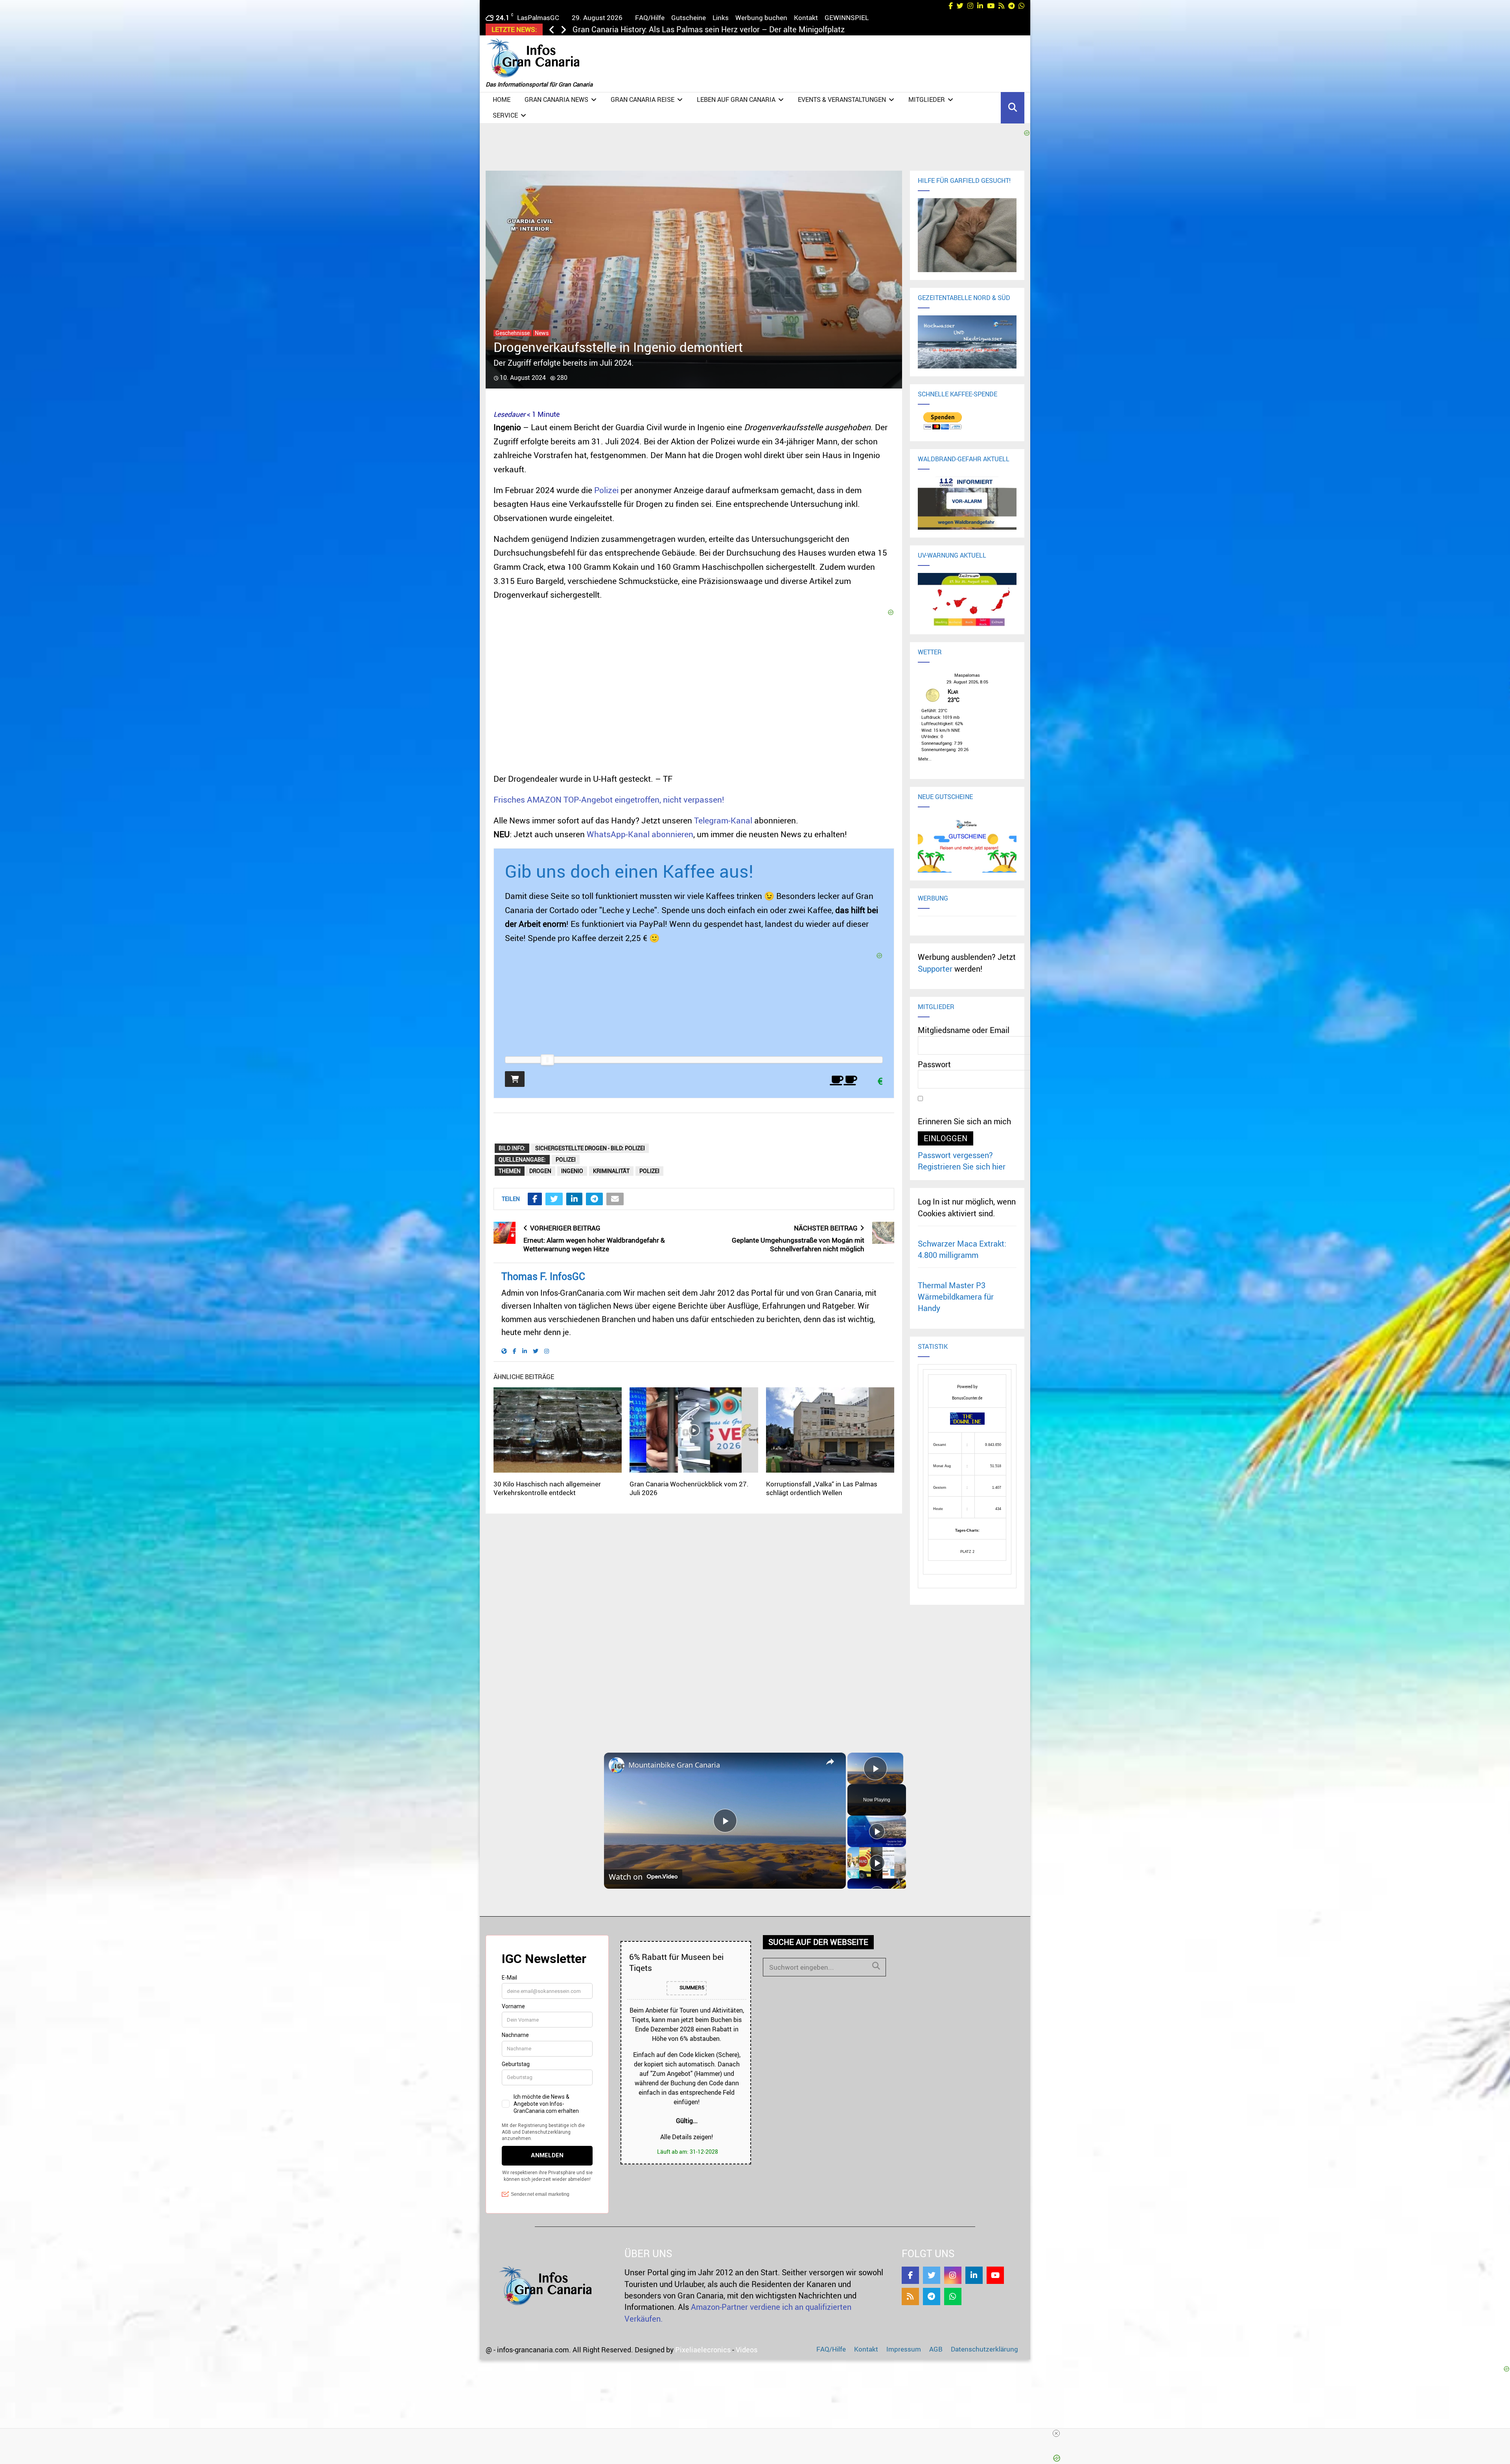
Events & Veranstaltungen (842, 99)
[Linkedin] (974, 2275)
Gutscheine (689, 17)
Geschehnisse (513, 333)
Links (721, 17)
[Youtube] (995, 2275)
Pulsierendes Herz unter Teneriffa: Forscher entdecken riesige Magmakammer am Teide (727, 29)
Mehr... (925, 758)
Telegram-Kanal (723, 820)
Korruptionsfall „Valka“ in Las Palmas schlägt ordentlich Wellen (822, 1488)
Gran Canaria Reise (643, 99)
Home (502, 99)
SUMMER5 (691, 1988)
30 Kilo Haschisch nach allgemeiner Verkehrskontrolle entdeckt (547, 1488)
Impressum (904, 2349)
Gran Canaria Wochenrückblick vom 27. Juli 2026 (689, 1488)
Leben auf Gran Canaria (736, 99)
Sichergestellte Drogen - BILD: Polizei (590, 1148)
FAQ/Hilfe (650, 17)
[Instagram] (953, 2275)
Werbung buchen (761, 17)
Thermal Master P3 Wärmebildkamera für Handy (956, 1297)
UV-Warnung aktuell (952, 555)
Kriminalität (611, 1171)
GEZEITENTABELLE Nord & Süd (964, 298)
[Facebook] (910, 2275)
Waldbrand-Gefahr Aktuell (964, 459)
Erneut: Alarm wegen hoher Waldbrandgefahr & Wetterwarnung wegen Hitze (594, 1245)
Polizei (606, 490)
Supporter (935, 969)
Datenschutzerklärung (984, 2349)
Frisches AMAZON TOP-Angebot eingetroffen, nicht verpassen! (609, 799)
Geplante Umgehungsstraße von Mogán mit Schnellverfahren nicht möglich (798, 1245)
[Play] (877, 1831)
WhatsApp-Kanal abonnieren (640, 834)
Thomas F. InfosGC (543, 1276)
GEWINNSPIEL (847, 17)
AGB (936, 2349)
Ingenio (572, 1171)
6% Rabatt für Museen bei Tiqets (676, 1962)
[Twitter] (932, 2275)
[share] (830, 1762)
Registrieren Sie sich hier (962, 1167)
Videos (747, 2350)
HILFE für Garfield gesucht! (964, 180)
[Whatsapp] (953, 2296)
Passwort (934, 1064)
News (542, 333)
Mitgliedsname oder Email (964, 1030)
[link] (617, 1765)
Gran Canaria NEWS (556, 99)
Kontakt (806, 17)
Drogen (540, 1171)
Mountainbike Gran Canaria (674, 1765)
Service (505, 115)
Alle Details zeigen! (687, 2137)
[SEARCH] (876, 1966)
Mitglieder (927, 99)
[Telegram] (932, 2296)
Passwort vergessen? (955, 1155)
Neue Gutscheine (945, 797)
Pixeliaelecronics (703, 2350)
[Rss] (910, 2296)
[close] (1056, 2433)
